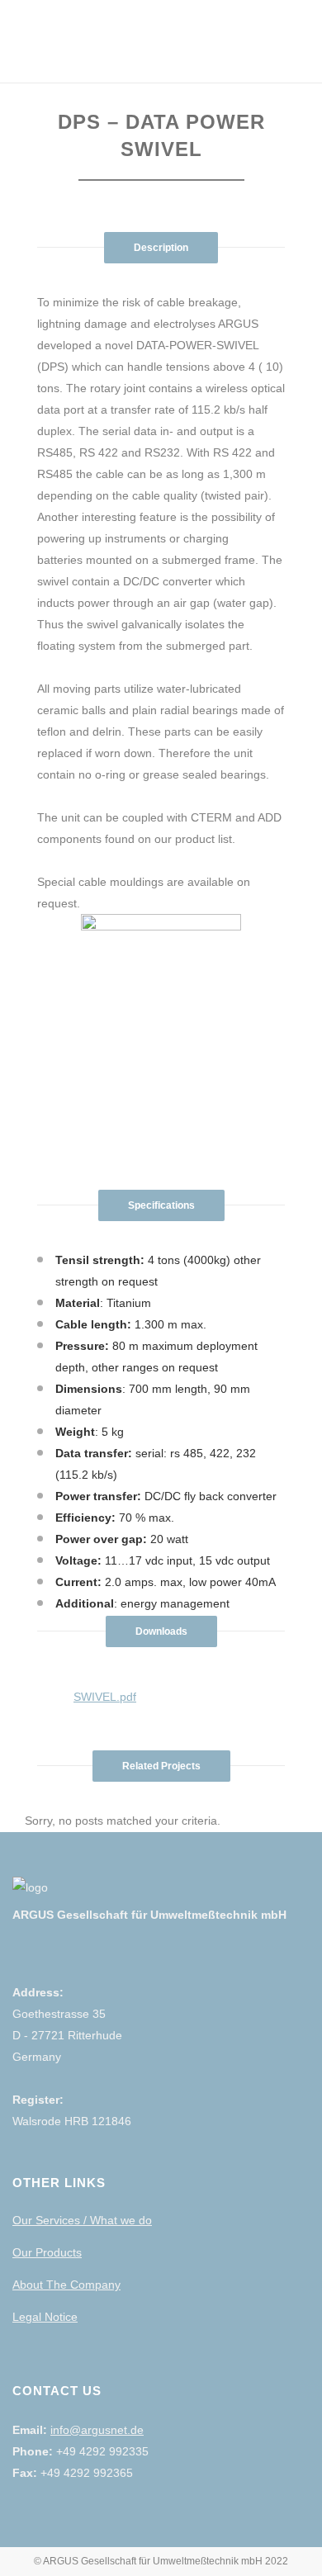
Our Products (47, 2252)
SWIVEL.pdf (105, 1697)
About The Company (66, 2285)
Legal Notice (45, 2317)
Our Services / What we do (82, 2220)
